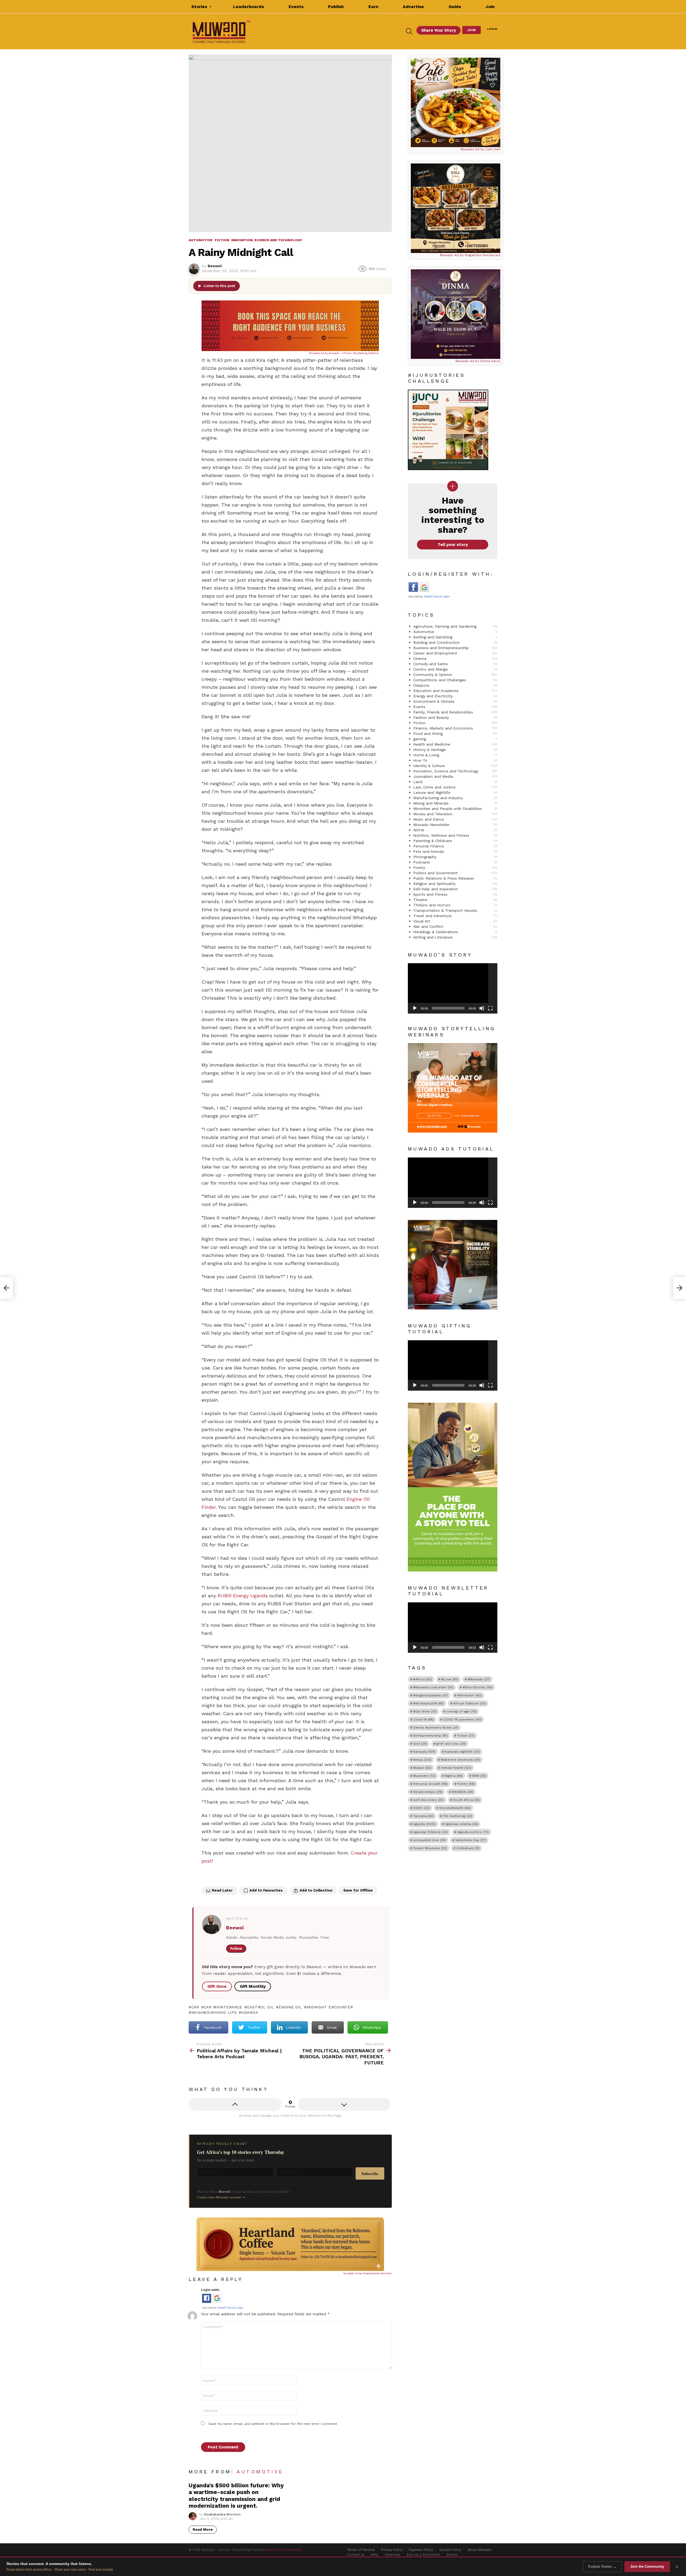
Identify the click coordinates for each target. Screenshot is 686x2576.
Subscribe (370, 2173)
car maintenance (223, 2007)
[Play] (415, 1008)
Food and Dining (455, 734)
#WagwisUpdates (431, 1695)
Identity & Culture (455, 766)
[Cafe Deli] (456, 102)
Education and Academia (455, 691)
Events (296, 7)
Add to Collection (316, 1890)
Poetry (455, 868)
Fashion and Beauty (455, 717)
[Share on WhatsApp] (251, 1876)
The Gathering (458, 1816)
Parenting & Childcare (455, 841)
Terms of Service (361, 2550)
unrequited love (430, 1840)
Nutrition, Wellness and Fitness (455, 835)
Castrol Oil (260, 2007)
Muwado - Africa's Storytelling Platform (354, 353)
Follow (236, 1948)
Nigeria (454, 1776)
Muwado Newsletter (455, 825)
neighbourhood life (214, 2012)
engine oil (290, 2007)
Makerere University (461, 1760)
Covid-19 (424, 1719)
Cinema (455, 658)
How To (455, 760)
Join (490, 7)
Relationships (428, 1792)
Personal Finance (455, 846)
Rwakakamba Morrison (377, 2273)
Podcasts (455, 862)
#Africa (423, 1679)
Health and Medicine (455, 744)
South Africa (467, 1800)
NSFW (455, 830)
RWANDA (463, 1792)
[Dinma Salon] (456, 314)
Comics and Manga (455, 669)
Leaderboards (249, 7)
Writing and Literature (455, 937)
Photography (455, 857)
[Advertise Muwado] (290, 349)
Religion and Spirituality (455, 884)
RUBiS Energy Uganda (243, 1596)
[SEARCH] (409, 31)
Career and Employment (455, 653)
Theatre (455, 900)
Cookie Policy (450, 2550)
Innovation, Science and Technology (455, 771)
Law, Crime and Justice (455, 787)
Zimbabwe (468, 1848)
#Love (450, 1679)
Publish (336, 7)
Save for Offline (358, 1890)
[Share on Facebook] (206, 1876)
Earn (373, 7)
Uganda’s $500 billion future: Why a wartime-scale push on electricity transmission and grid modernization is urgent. (236, 2495)
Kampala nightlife (462, 1752)
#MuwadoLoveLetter (433, 1687)
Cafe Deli (493, 149)
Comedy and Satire (455, 664)
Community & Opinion (455, 675)
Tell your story (453, 545)
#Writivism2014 (428, 1703)
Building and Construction (455, 642)
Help (375, 2555)
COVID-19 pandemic (462, 1719)
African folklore (469, 1703)
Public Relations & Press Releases (455, 878)
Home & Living (455, 755)
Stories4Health (455, 1808)
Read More (203, 2530)
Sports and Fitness (455, 894)
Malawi (422, 1768)
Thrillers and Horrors (455, 905)
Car (195, 2007)
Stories (199, 7)
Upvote (235, 2104)
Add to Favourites (266, 1890)
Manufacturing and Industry (455, 798)
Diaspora (455, 685)
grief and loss (451, 1744)
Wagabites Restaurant (482, 255)
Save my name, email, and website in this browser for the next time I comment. (273, 2424)
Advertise (413, 7)
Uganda (250, 2012)
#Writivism (470, 1695)
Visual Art (455, 921)
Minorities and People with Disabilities (455, 809)
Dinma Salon (490, 361)
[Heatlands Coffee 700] (290, 2270)
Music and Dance (455, 819)
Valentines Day (471, 1840)
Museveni (424, 1776)
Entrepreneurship (430, 1736)
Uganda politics (473, 1832)
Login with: (210, 2290)
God (420, 1744)
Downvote (344, 2104)
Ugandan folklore (430, 1832)
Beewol (235, 1928)
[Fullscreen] (490, 1008)
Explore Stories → (602, 2566)
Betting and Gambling (455, 637)
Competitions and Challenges (455, 680)
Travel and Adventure (455, 916)
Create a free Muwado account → (221, 2197)
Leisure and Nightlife (455, 792)
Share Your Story (439, 30)
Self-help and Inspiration (455, 889)
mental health (456, 1768)
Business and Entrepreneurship (455, 648)
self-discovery (428, 1800)
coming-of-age (461, 1711)
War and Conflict (455, 926)
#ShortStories (478, 1687)
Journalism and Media (455, 776)
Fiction (455, 723)
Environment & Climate (455, 701)
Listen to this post (219, 286)
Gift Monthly (253, 1986)
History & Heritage (455, 750)
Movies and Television (455, 814)
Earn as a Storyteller (424, 2555)
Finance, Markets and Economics (455, 728)
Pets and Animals (455, 851)
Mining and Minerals (455, 803)
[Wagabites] (456, 208)
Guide (455, 7)
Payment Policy (421, 2550)
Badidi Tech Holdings (285, 2550)
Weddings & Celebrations (455, 932)
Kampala (424, 1752)
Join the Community (647, 2566)
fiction (466, 1736)
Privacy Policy (392, 2550)
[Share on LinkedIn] (229, 1876)
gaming (455, 739)
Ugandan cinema (462, 1824)
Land (455, 782)
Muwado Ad (317, 353)
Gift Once (217, 1986)
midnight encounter (330, 2007)
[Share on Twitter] (218, 1876)
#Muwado (479, 1679)
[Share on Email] (240, 1876)
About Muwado (480, 2550)
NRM (479, 1776)
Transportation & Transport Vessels (455, 910)
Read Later (222, 1890)
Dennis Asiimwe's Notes (436, 1728)
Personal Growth (430, 1784)
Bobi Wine (425, 1711)
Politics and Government (455, 873)
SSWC (422, 1808)
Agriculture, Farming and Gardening (455, 626)
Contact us (356, 2555)
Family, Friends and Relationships (455, 712)
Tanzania (423, 1816)
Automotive (260, 2472)
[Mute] (482, 1008)
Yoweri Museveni (430, 1848)
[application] (453, 988)
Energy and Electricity (455, 696)
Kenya (422, 1760)
